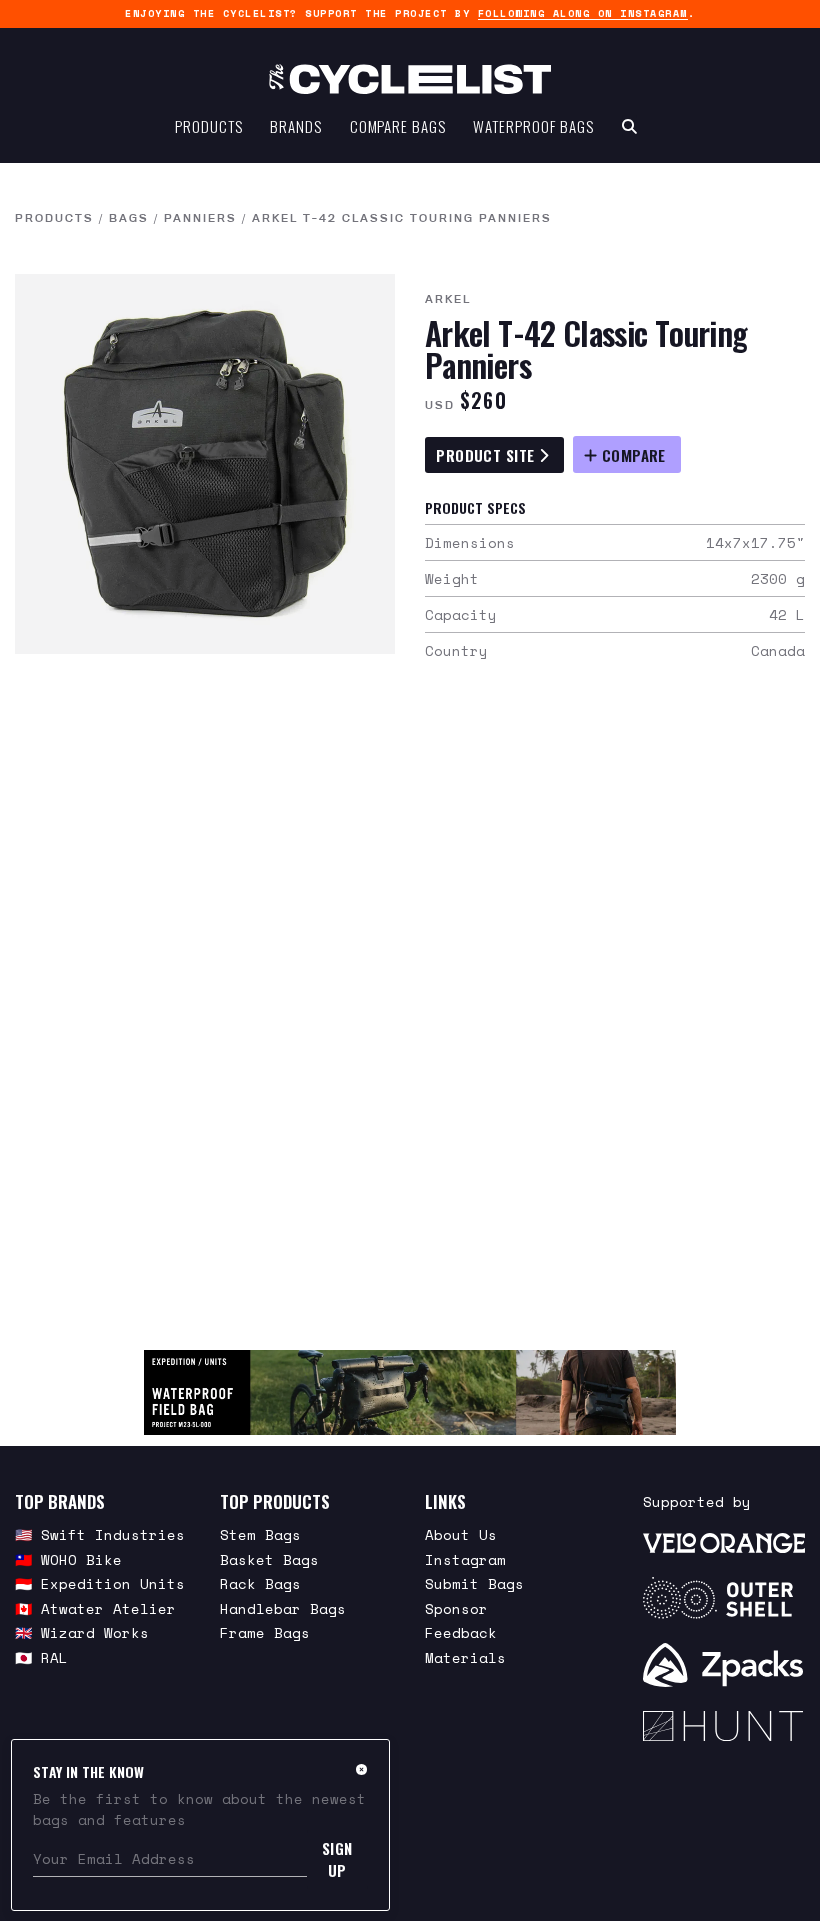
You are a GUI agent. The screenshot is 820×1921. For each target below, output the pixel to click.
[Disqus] (410, 1017)
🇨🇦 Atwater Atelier (95, 1608)
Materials (465, 1657)
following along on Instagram (583, 13)
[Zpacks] (724, 1665)
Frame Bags (265, 1632)
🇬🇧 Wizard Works (82, 1632)
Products (208, 126)
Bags (129, 218)
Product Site (487, 455)
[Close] (361, 1769)
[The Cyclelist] (410, 79)
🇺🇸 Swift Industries (100, 1534)
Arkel (448, 299)
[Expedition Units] (409, 1392)
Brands (295, 126)
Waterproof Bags (533, 126)
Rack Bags (260, 1583)
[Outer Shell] (724, 1598)
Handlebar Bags (283, 1608)
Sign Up (337, 1859)
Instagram (465, 1559)
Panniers (200, 218)
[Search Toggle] (629, 126)
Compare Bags (398, 126)
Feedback (461, 1632)
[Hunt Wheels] (724, 1726)
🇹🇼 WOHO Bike (68, 1559)
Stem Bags (260, 1534)
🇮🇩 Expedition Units (100, 1583)
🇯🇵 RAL (41, 1657)
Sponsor (456, 1608)
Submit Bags (474, 1583)
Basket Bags (269, 1559)
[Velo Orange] (724, 1541)
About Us (461, 1534)
